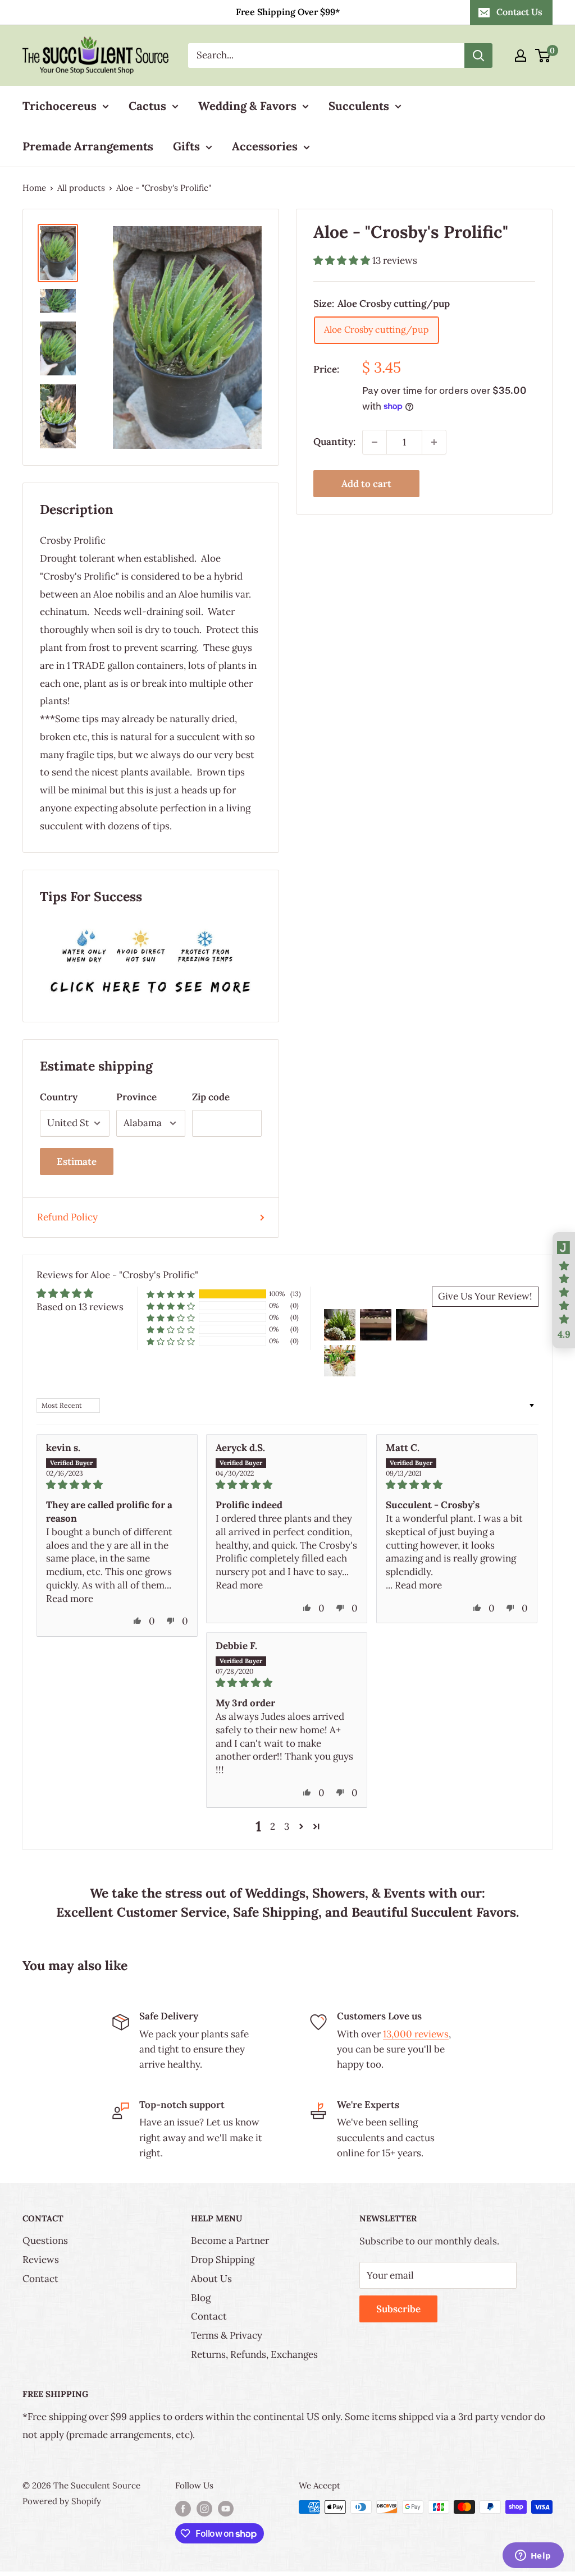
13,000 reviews (416, 2034)
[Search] (478, 56)
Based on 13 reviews (80, 1307)
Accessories (265, 146)
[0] (543, 56)
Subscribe (398, 2309)
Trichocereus (60, 106)
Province (136, 1097)
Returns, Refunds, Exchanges (254, 2354)
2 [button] (273, 1826)
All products (81, 188)
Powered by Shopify (62, 2501)
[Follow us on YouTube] (226, 2508)
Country (59, 1097)
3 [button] (287, 1826)
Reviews (41, 2260)
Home (34, 188)
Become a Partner (230, 2240)
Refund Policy (67, 1217)
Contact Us (519, 12)
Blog (201, 2298)
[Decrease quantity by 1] (375, 442)
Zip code (211, 1097)
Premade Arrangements (88, 146)
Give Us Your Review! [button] (485, 1296)
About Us (211, 2279)
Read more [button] (70, 1599)
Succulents (359, 106)
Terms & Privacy (227, 2335)
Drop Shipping (223, 2260)
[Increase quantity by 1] (434, 442)
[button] (343, 260)
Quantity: (334, 442)
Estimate (77, 1161)
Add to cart (366, 484)
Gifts (186, 146)
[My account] (521, 56)
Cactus (147, 106)
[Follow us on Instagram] (204, 2508)
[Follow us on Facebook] (183, 2508)
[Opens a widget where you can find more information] (533, 2556)
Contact (40, 2279)
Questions (45, 2240)
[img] (117, 1485)
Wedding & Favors (247, 106)
